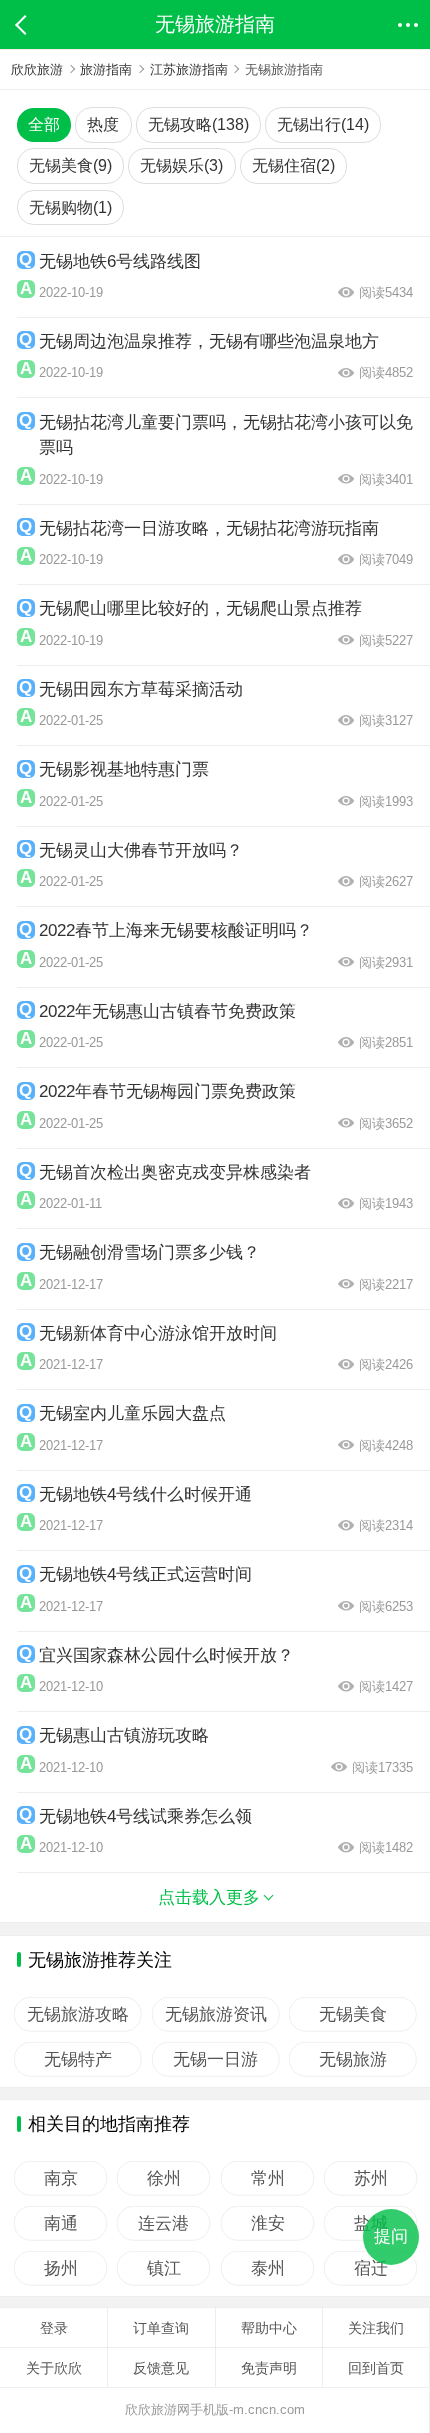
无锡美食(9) (70, 165)
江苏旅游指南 (189, 69)
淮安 (267, 2223)
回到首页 (376, 2368)
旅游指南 (106, 69)
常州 (267, 2178)
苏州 (370, 2178)
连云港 (163, 2223)
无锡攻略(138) (198, 124)
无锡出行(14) (323, 124)
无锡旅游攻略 (78, 2014)
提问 (391, 2236)
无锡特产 (78, 2059)
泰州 (267, 2268)
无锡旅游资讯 (215, 2014)
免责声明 (269, 2368)
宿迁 (370, 2268)
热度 (103, 124)
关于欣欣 (54, 2368)
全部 (44, 124)
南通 (61, 2223)
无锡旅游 (353, 2059)
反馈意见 (161, 2368)
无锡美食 (353, 2014)
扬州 (61, 2268)
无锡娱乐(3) (181, 165)
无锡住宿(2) (293, 165)
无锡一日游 (215, 2059)
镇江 (164, 2268)
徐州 (164, 2178)
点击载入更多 (209, 1897)
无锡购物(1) (70, 207)
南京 (61, 2178)
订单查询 (161, 2328)
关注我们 (376, 2328)
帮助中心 (269, 2328)
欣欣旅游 (37, 69)
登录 (54, 2328)
